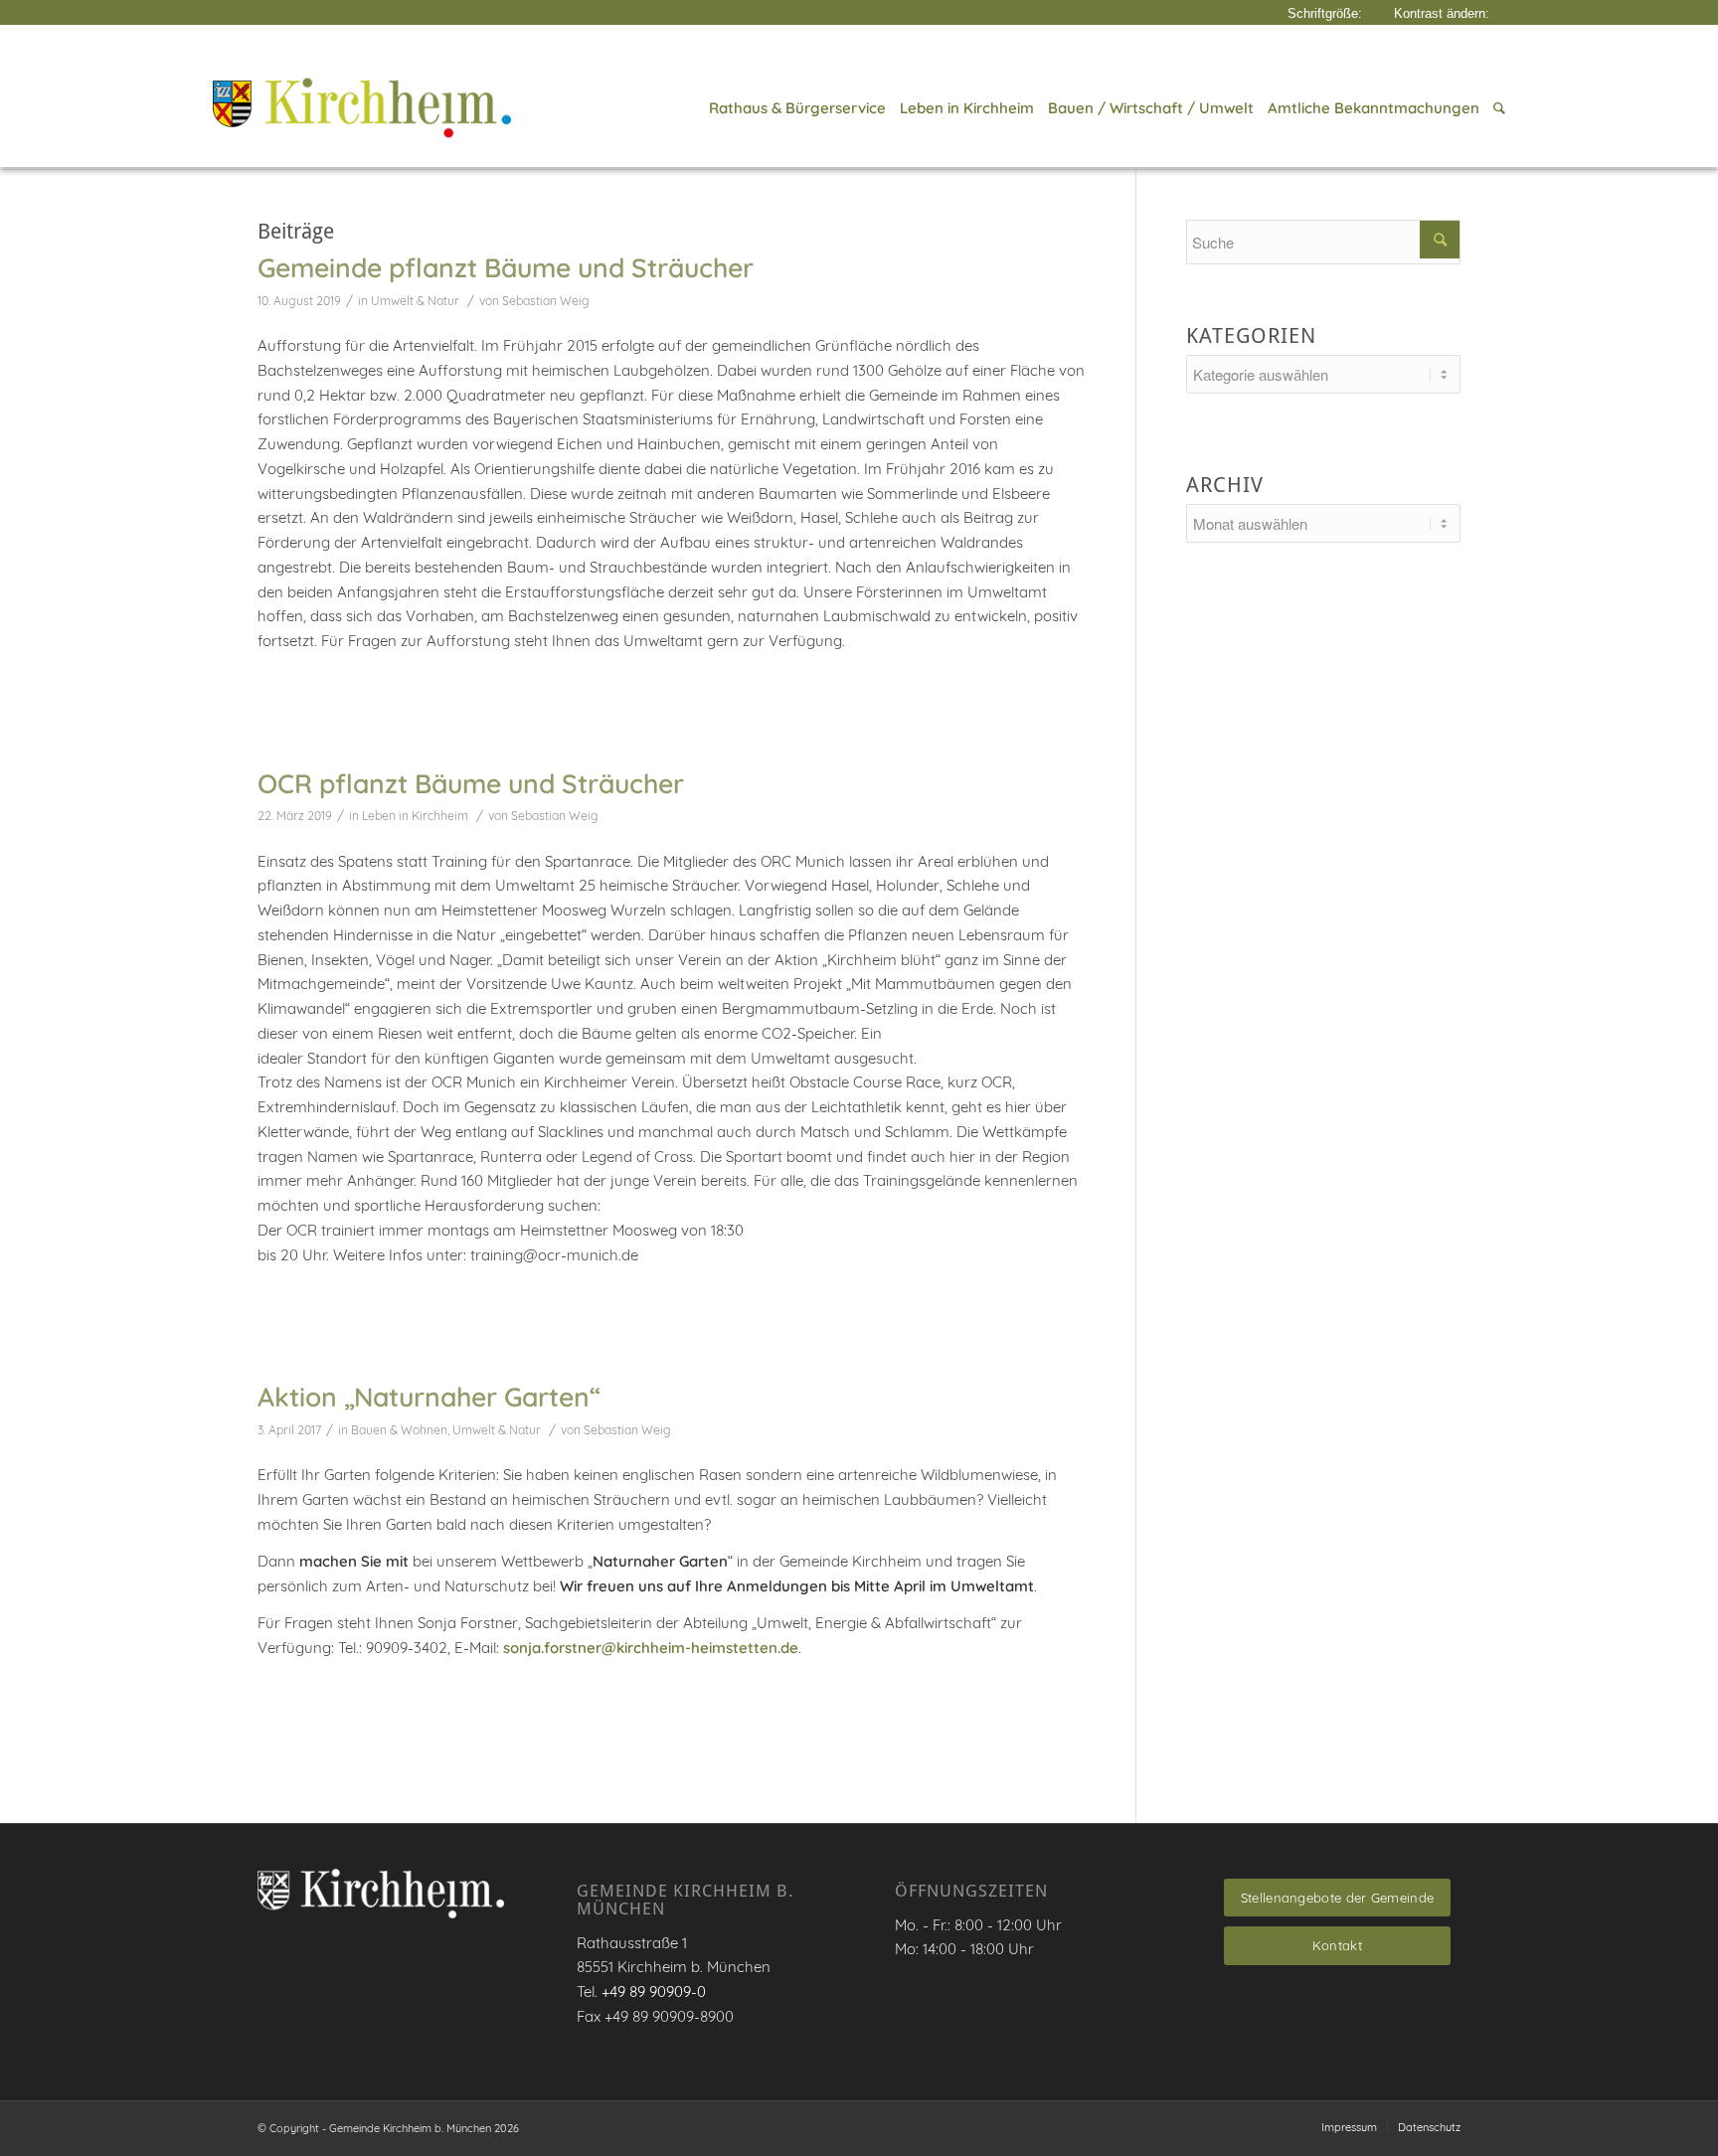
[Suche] (1496, 108)
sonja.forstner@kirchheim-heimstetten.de (651, 1648)
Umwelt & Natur (415, 301)
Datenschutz (1429, 2127)
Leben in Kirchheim (415, 816)
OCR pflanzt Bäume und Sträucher (471, 783)
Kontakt (1337, 1945)
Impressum (1349, 2127)
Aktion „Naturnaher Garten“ (429, 1397)
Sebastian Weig (546, 301)
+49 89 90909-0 (654, 1991)
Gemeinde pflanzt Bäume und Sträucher (506, 267)
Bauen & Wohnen (399, 1430)
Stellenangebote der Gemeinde (1337, 1898)
